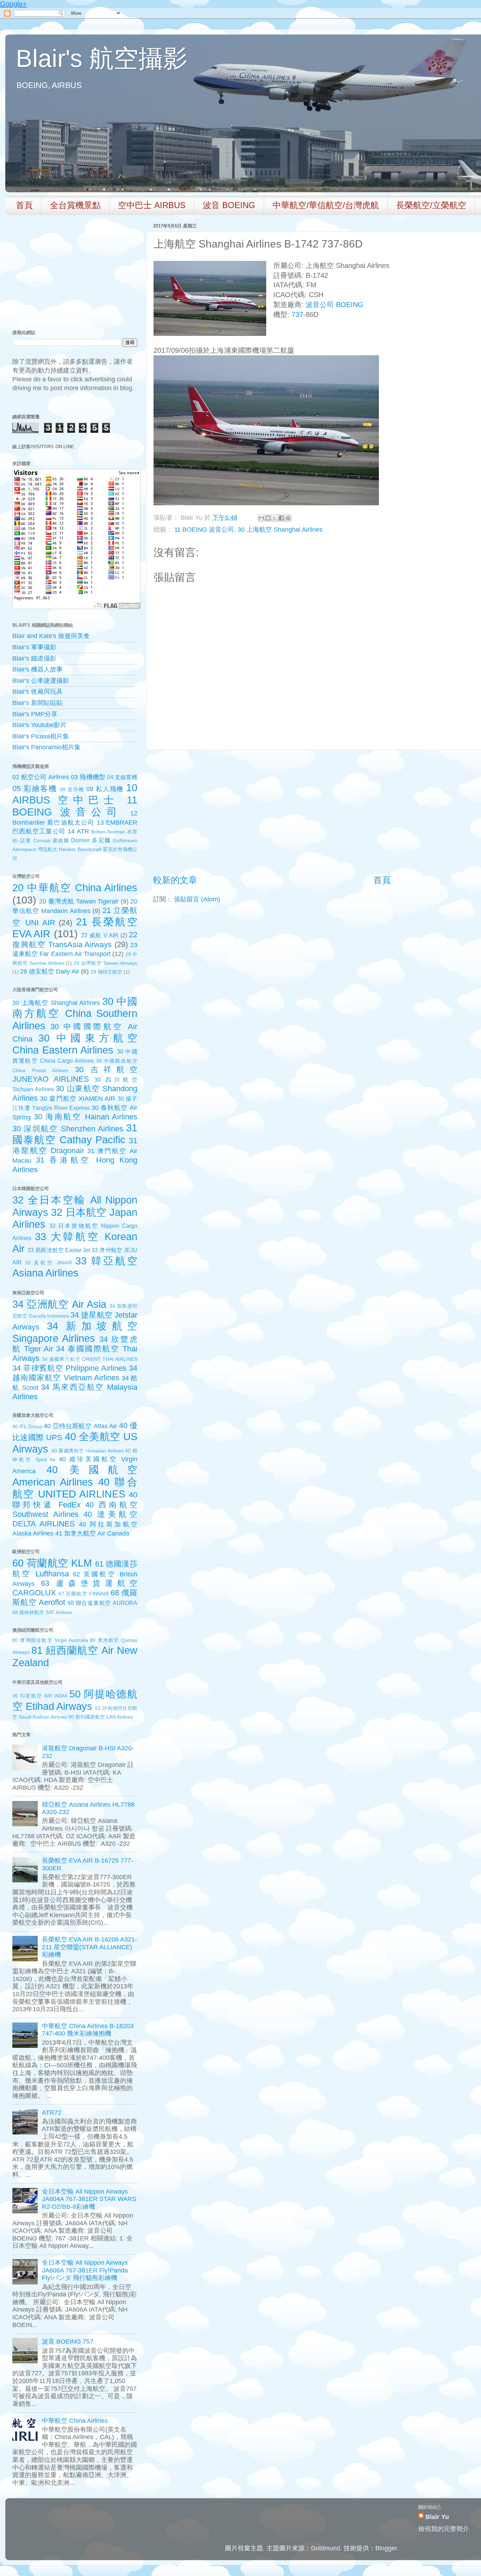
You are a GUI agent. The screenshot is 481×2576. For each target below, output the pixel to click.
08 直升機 (72, 789)
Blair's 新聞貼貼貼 (38, 703)
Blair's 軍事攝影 (34, 647)
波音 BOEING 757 (68, 2341)
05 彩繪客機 (35, 789)
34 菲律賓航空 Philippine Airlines (69, 1368)
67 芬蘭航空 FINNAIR (84, 1594)
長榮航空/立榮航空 (431, 205)
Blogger (386, 2548)
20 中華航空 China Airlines (75, 888)
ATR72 (52, 2113)
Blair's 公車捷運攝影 (41, 681)
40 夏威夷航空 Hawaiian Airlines (88, 1451)
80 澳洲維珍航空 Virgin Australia (50, 1640)
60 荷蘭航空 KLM (52, 1563)
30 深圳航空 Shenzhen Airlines (68, 1129)
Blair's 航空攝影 (102, 58)
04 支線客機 (122, 777)
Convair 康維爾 (51, 840)
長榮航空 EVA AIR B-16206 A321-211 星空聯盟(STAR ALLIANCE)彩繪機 (89, 1947)
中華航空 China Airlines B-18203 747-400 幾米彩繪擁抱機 (88, 2030)
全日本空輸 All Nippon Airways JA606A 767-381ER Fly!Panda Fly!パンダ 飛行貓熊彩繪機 (85, 2270)
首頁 (24, 205)
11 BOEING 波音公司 (204, 530)
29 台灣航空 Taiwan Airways (105, 963)
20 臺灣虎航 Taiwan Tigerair (79, 901)
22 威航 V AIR (100, 935)
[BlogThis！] (268, 518)
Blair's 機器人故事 (38, 669)
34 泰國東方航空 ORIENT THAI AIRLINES (90, 1359)
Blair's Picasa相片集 (41, 736)
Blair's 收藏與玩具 (38, 692)
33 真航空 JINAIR (49, 1263)
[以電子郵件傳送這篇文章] (261, 518)
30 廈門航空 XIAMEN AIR (78, 1099)
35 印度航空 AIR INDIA (40, 1696)
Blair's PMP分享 (35, 714)
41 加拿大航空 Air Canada (92, 1533)
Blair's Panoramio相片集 (46, 747)
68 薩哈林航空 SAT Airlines (42, 1612)
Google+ (13, 4)
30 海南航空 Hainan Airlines (86, 1117)
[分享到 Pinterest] (288, 518)
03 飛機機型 (88, 777)
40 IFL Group (27, 1426)
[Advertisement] (382, 812)
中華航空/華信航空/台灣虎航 (326, 205)
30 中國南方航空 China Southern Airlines (75, 1014)
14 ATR (78, 831)
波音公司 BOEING (335, 305)
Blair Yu (437, 2517)
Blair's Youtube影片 (39, 725)
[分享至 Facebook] (281, 518)
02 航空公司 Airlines (41, 777)
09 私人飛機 (105, 789)
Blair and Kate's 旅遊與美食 (51, 636)
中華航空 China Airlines (75, 2421)
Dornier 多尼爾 (91, 840)
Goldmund (326, 2548)
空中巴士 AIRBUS (152, 205)
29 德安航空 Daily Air (50, 971)
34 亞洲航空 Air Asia (59, 1304)
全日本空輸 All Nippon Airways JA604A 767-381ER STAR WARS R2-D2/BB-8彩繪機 (89, 2199)
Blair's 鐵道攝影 (34, 658)
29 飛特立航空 (106, 972)
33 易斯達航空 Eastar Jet (59, 1250)
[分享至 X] (275, 518)
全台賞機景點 (75, 205)
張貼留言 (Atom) (197, 899)
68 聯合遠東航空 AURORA (102, 1603)
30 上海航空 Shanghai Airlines (280, 530)
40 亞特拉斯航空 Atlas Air (80, 1426)
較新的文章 (175, 880)
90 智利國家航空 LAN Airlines (101, 1717)
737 (297, 314)
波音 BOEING (229, 205)
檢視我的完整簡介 (444, 2529)
